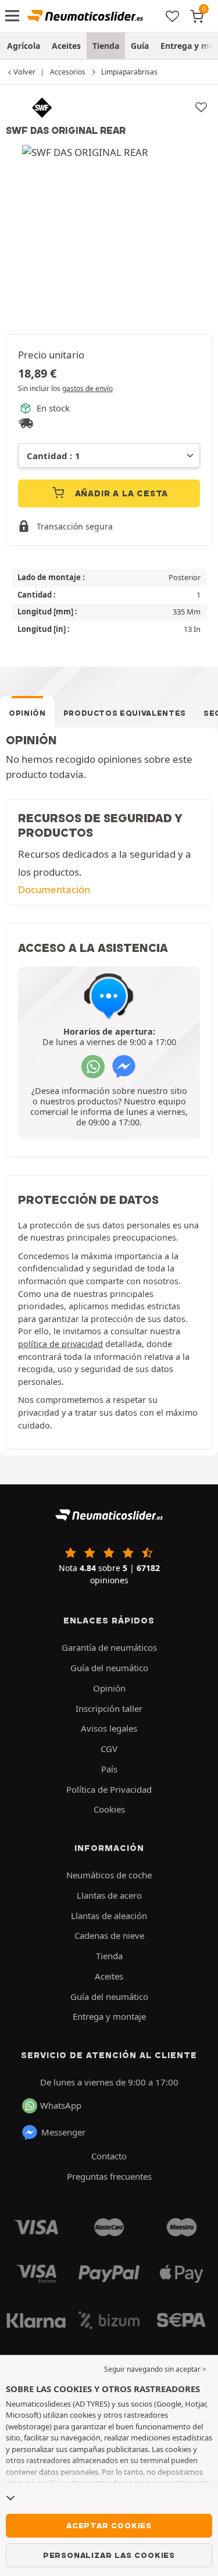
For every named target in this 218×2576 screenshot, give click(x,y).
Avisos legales (109, 1728)
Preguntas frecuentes (109, 2176)
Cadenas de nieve (109, 1935)
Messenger (63, 2132)
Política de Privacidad (109, 1789)
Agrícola (24, 46)
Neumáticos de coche (109, 1875)
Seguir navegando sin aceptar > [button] (155, 2369)
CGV (109, 1749)
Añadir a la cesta (120, 493)
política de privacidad (60, 1344)
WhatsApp (61, 2105)
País (109, 1769)
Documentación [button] (54, 889)
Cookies (109, 1809)
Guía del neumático (109, 1668)
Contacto (109, 2156)
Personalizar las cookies (109, 2555)
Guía (140, 46)
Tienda (106, 46)
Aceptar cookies (109, 2525)
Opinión (27, 713)
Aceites (66, 46)
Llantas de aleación (109, 1916)
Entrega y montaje (109, 2016)
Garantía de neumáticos (109, 1647)
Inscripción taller (109, 1708)
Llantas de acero (109, 1895)
